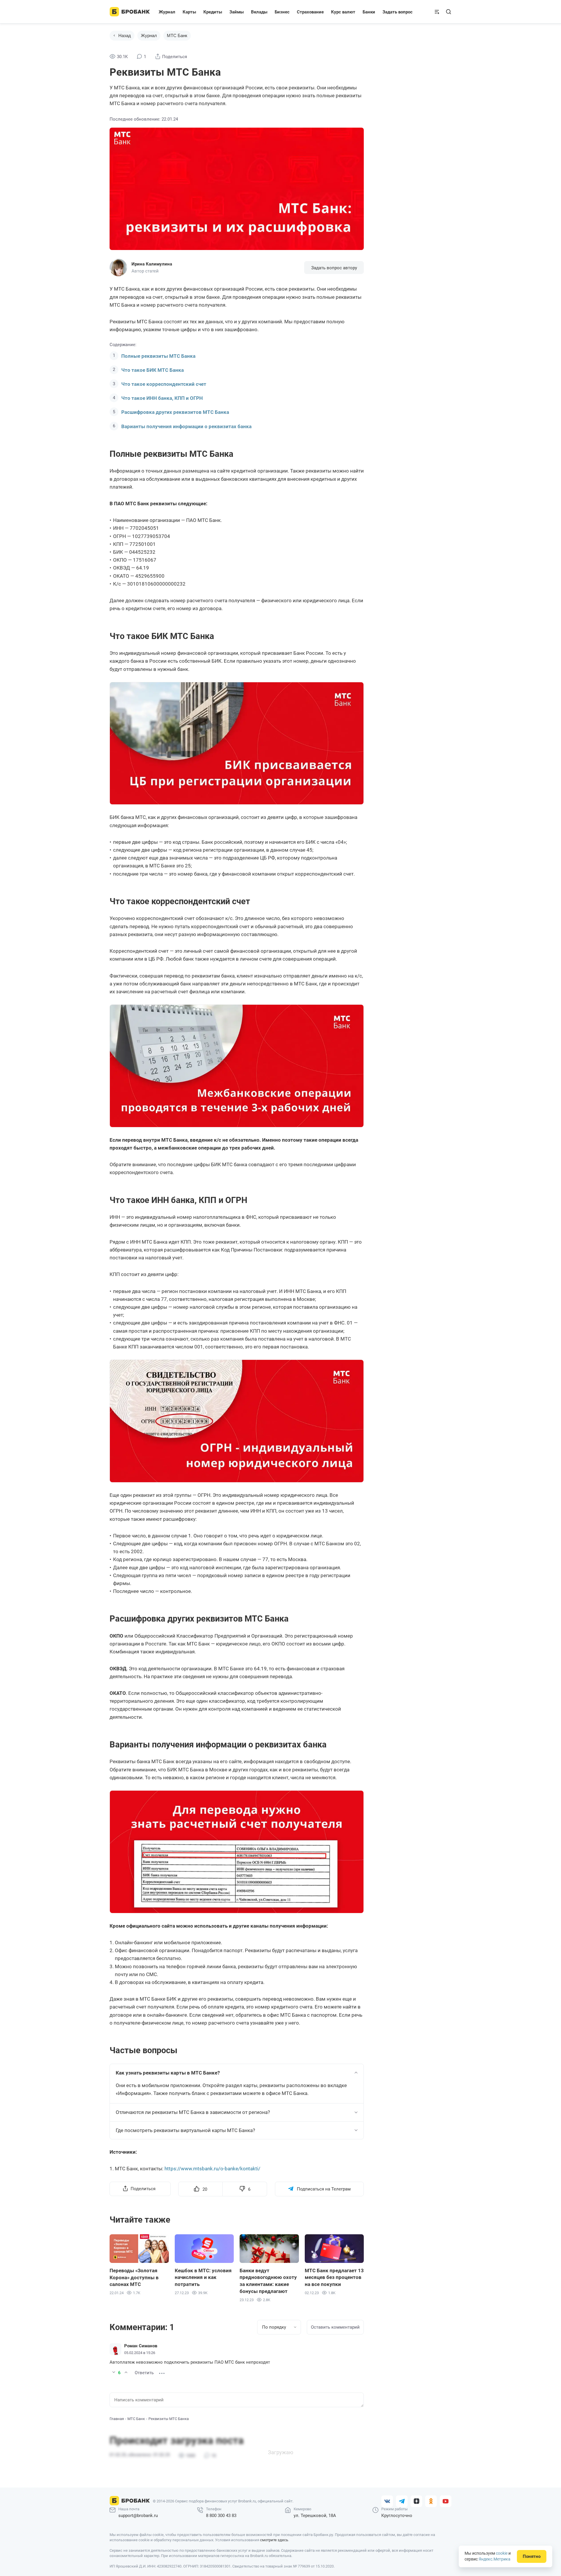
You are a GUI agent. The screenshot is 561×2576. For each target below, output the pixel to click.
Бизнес (282, 12)
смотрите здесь (274, 2540)
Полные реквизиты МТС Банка (158, 356)
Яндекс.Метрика (495, 2559)
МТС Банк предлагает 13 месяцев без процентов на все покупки (334, 2278)
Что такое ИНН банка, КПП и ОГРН (162, 398)
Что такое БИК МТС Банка (153, 370)
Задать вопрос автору (334, 268)
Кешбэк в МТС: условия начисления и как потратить (203, 2278)
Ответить (144, 2373)
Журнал (167, 12)
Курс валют (343, 12)
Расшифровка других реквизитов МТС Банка (175, 412)
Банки (369, 12)
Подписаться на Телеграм (324, 2189)
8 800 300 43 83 (221, 2516)
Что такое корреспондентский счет (164, 384)
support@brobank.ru (138, 2516)
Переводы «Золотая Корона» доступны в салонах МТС (134, 2278)
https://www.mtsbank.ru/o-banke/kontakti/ (212, 2169)
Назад (125, 35)
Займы (237, 12)
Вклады (259, 12)
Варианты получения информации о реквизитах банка (186, 426)
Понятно (532, 2556)
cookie (502, 2553)
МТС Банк (177, 35)
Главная (117, 2419)
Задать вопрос (398, 12)
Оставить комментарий (335, 2327)
